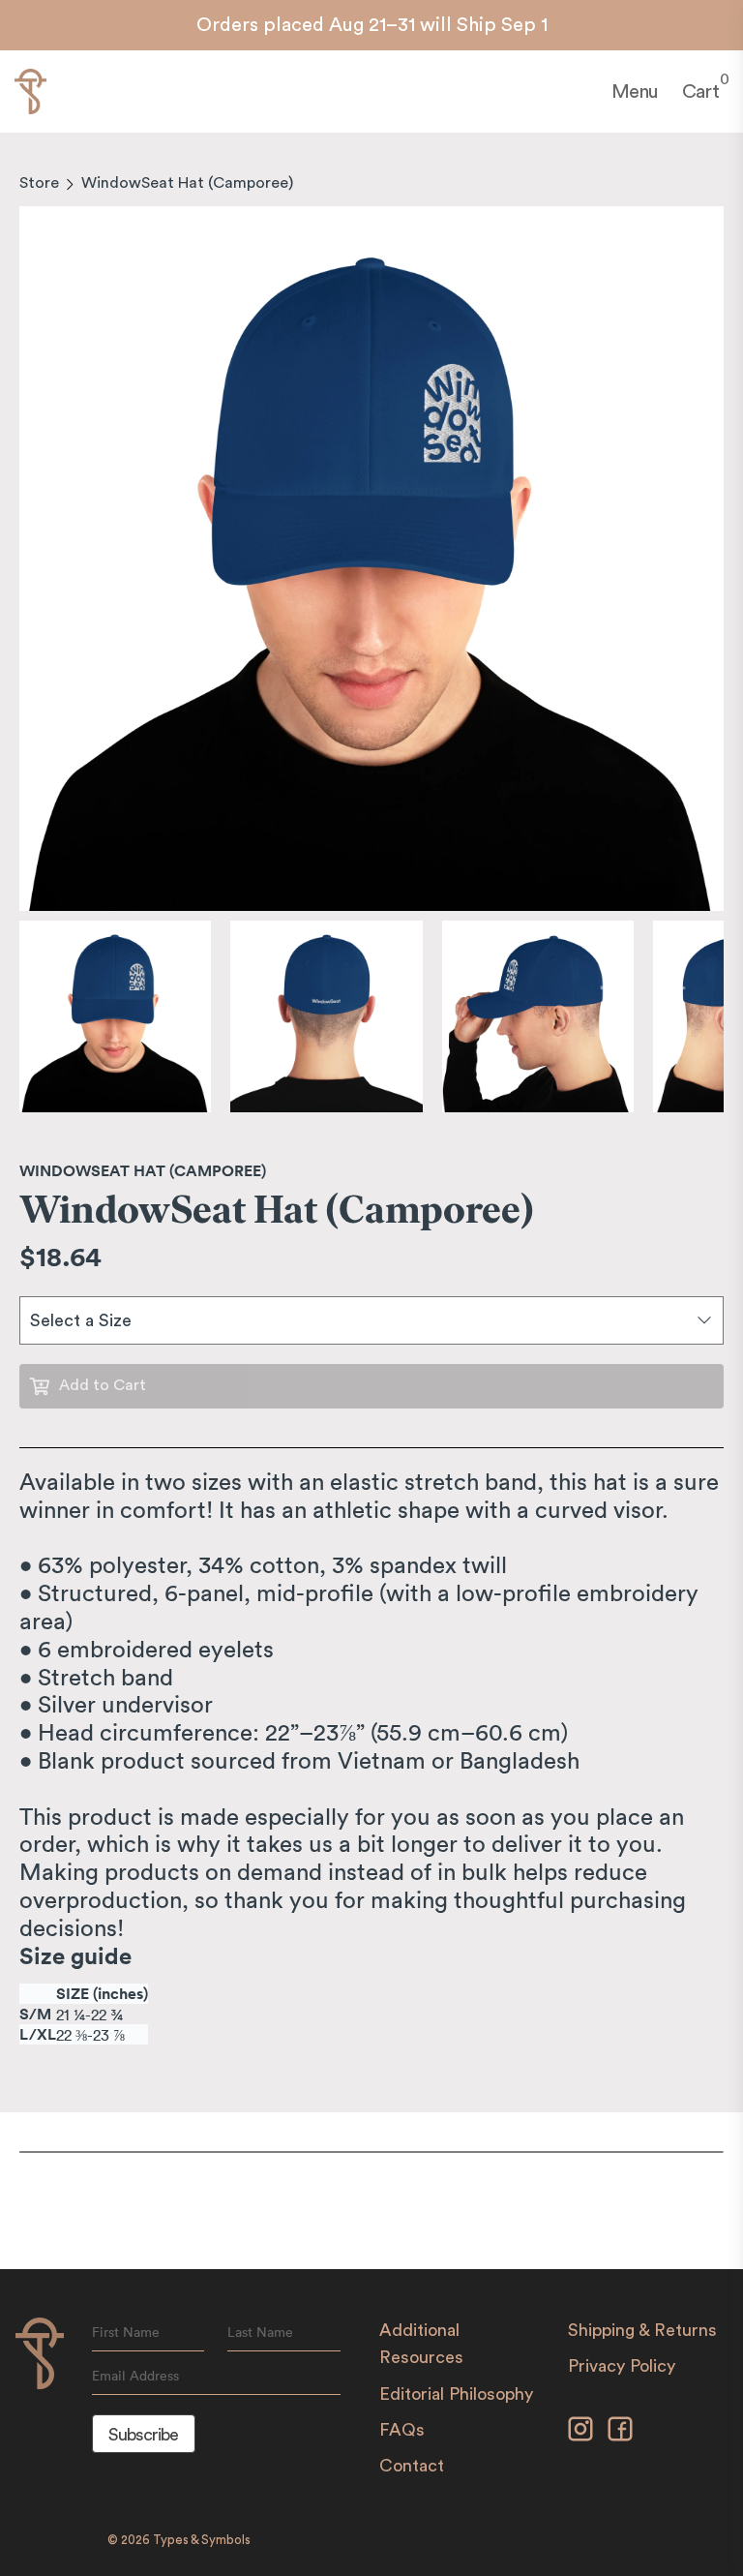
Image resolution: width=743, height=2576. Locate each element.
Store (39, 183)
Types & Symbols (202, 2540)
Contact (412, 2466)
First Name (126, 2332)
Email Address (135, 2376)
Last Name (260, 2332)
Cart (700, 91)
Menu (635, 92)
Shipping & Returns (642, 2330)
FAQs (402, 2430)
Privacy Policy (622, 2366)
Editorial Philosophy (456, 2394)
